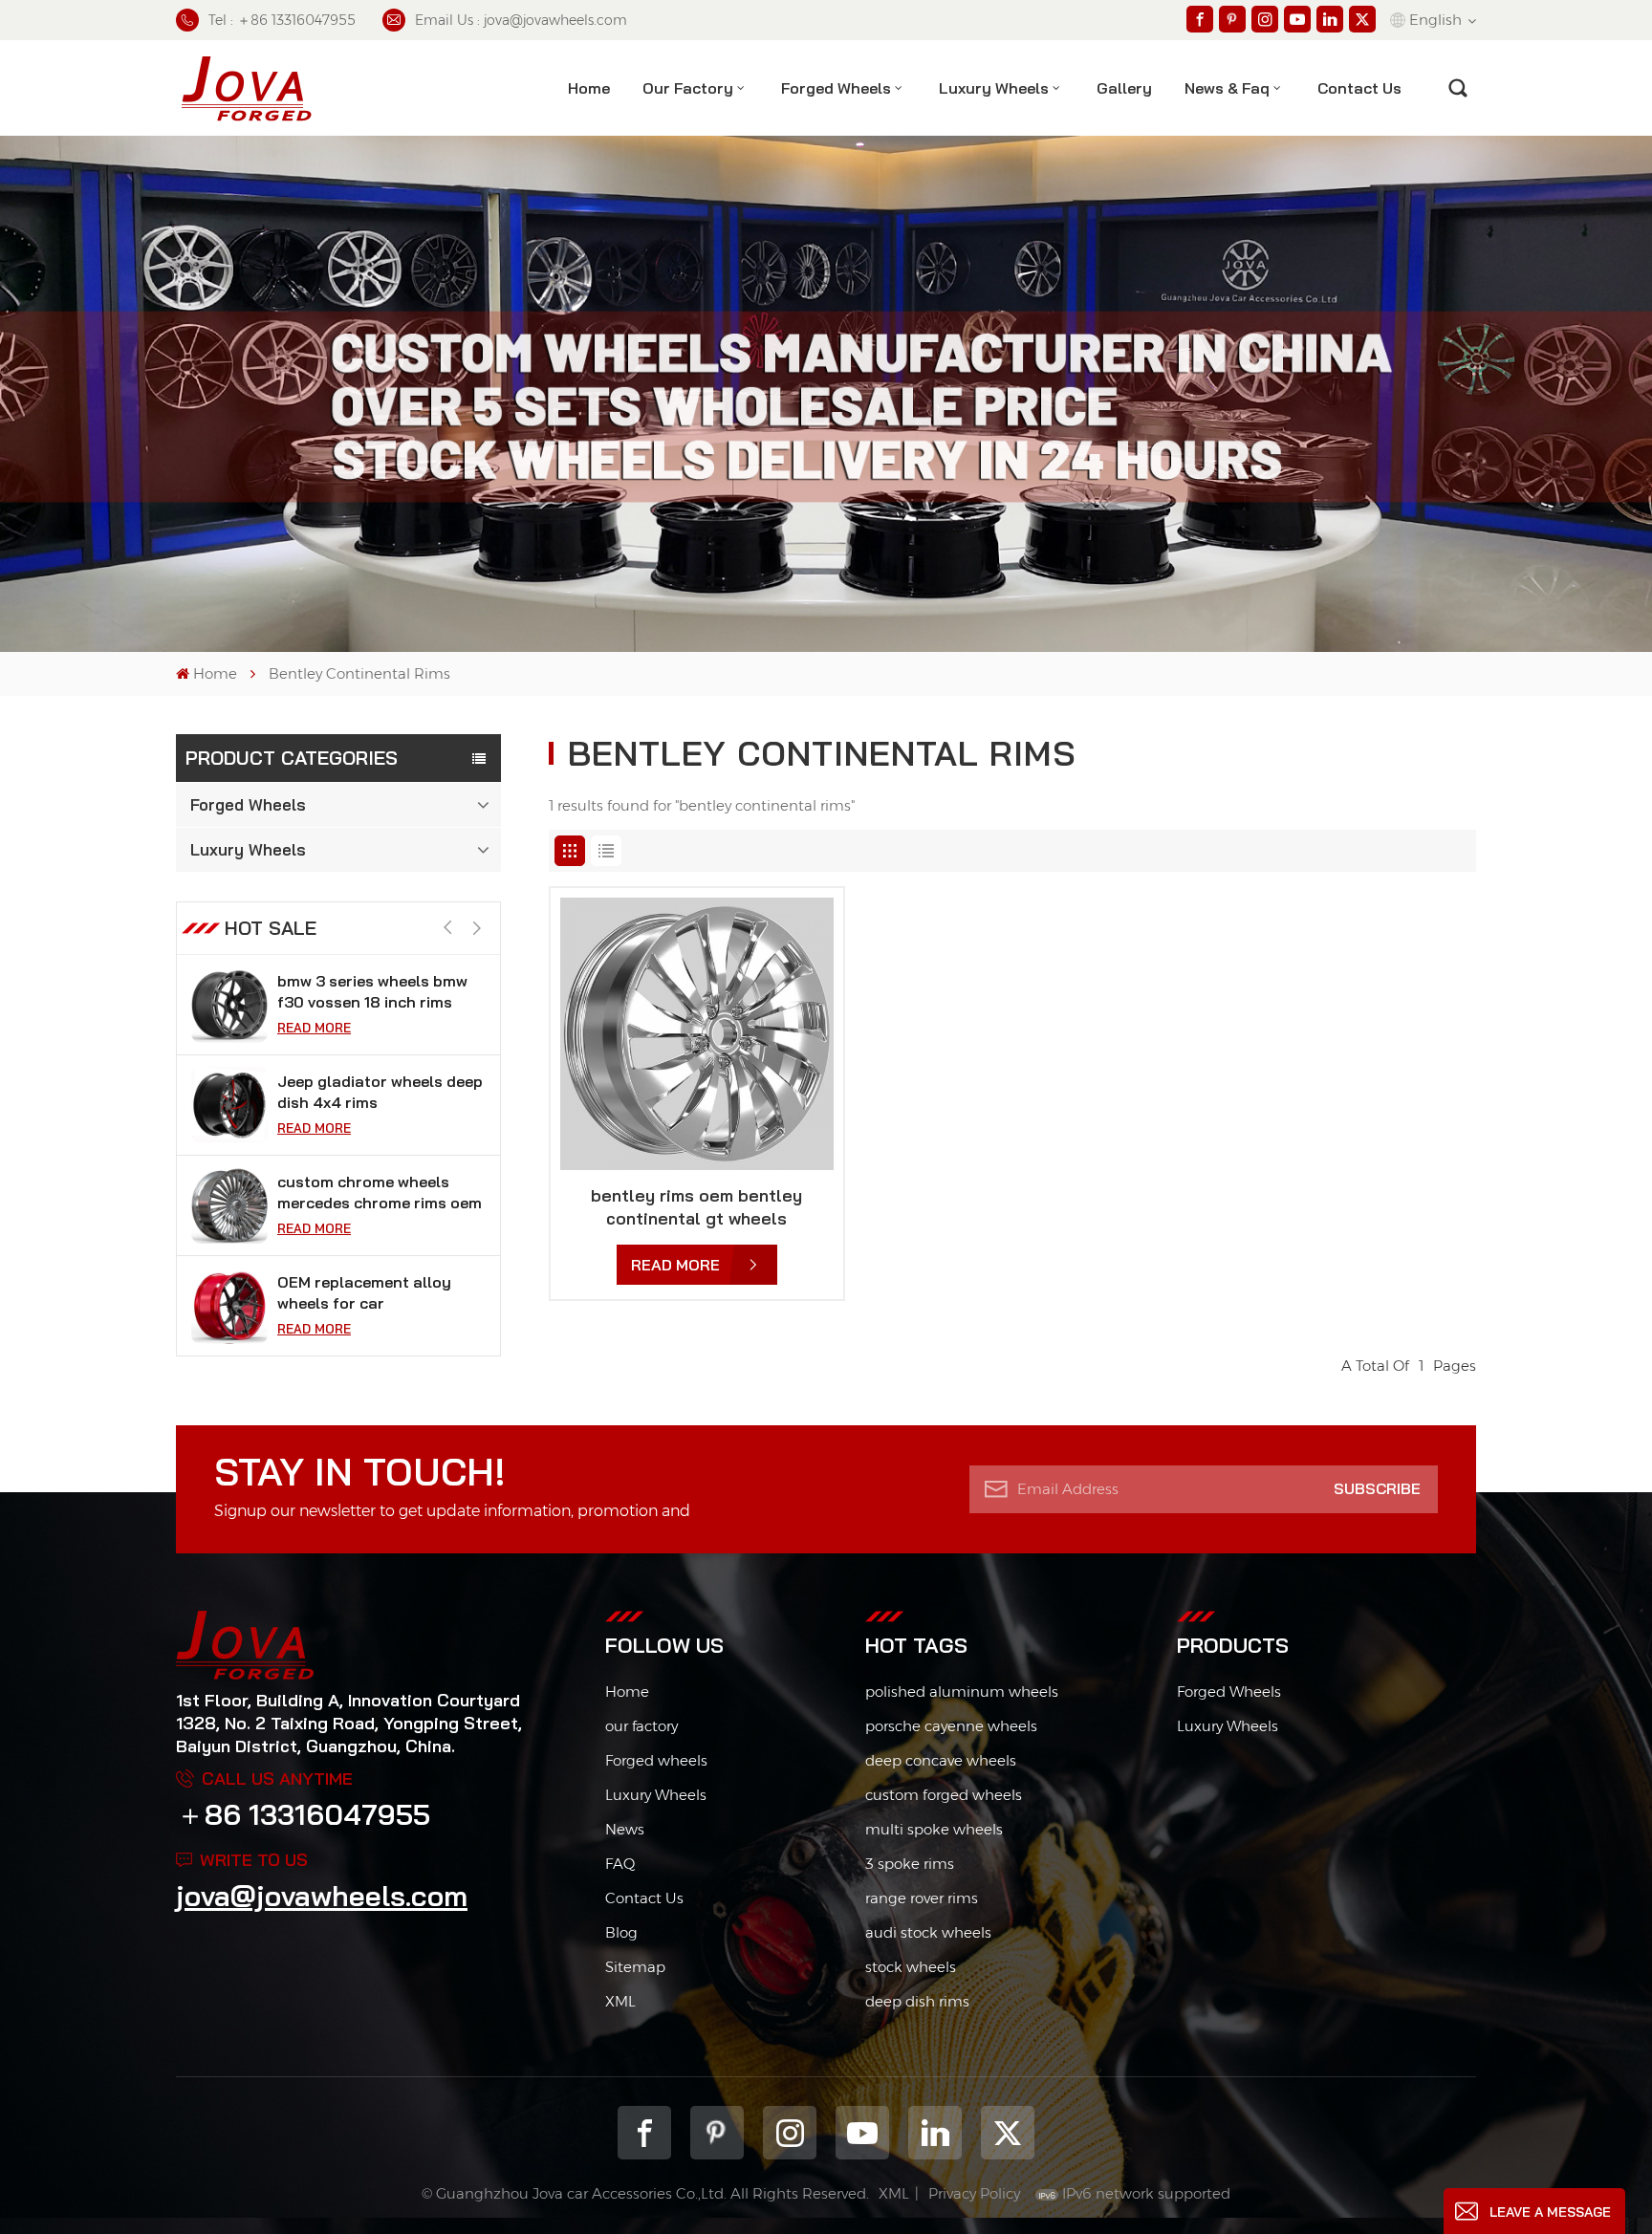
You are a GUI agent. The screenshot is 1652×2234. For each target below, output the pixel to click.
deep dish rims (917, 2001)
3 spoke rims (910, 1864)
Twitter (1008, 2133)
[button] (477, 929)
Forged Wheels (836, 88)
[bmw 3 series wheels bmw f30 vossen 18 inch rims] (229, 1005)
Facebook (644, 2133)
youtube (862, 2133)
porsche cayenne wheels (951, 1726)
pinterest (717, 2133)
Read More (314, 1028)
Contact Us (644, 1898)
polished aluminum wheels (962, 1692)
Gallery (1124, 88)
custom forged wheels (944, 1795)
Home (589, 88)
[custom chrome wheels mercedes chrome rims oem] (229, 1205)
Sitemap (635, 1967)
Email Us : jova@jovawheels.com (521, 20)
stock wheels (911, 1967)
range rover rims (922, 1898)
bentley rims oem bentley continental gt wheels (696, 1207)
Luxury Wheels (994, 88)
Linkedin (935, 2133)
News (625, 1829)
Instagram (790, 2133)
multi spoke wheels (934, 1829)
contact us (1359, 88)
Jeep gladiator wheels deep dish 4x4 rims (380, 1092)
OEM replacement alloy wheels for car (364, 1292)
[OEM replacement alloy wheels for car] (229, 1306)
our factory (641, 1726)
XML (620, 2001)
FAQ (620, 1864)
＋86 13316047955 (303, 1814)
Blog (621, 1932)
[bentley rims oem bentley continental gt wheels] (697, 1034)
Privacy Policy (974, 2193)
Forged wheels (656, 1760)
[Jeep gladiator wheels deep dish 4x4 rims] (229, 1105)
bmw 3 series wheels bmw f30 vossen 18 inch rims (372, 991)
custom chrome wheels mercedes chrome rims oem (380, 1192)
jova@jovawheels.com (322, 1896)
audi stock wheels (928, 1932)
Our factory (688, 88)
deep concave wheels (941, 1760)
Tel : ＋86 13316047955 (282, 20)
